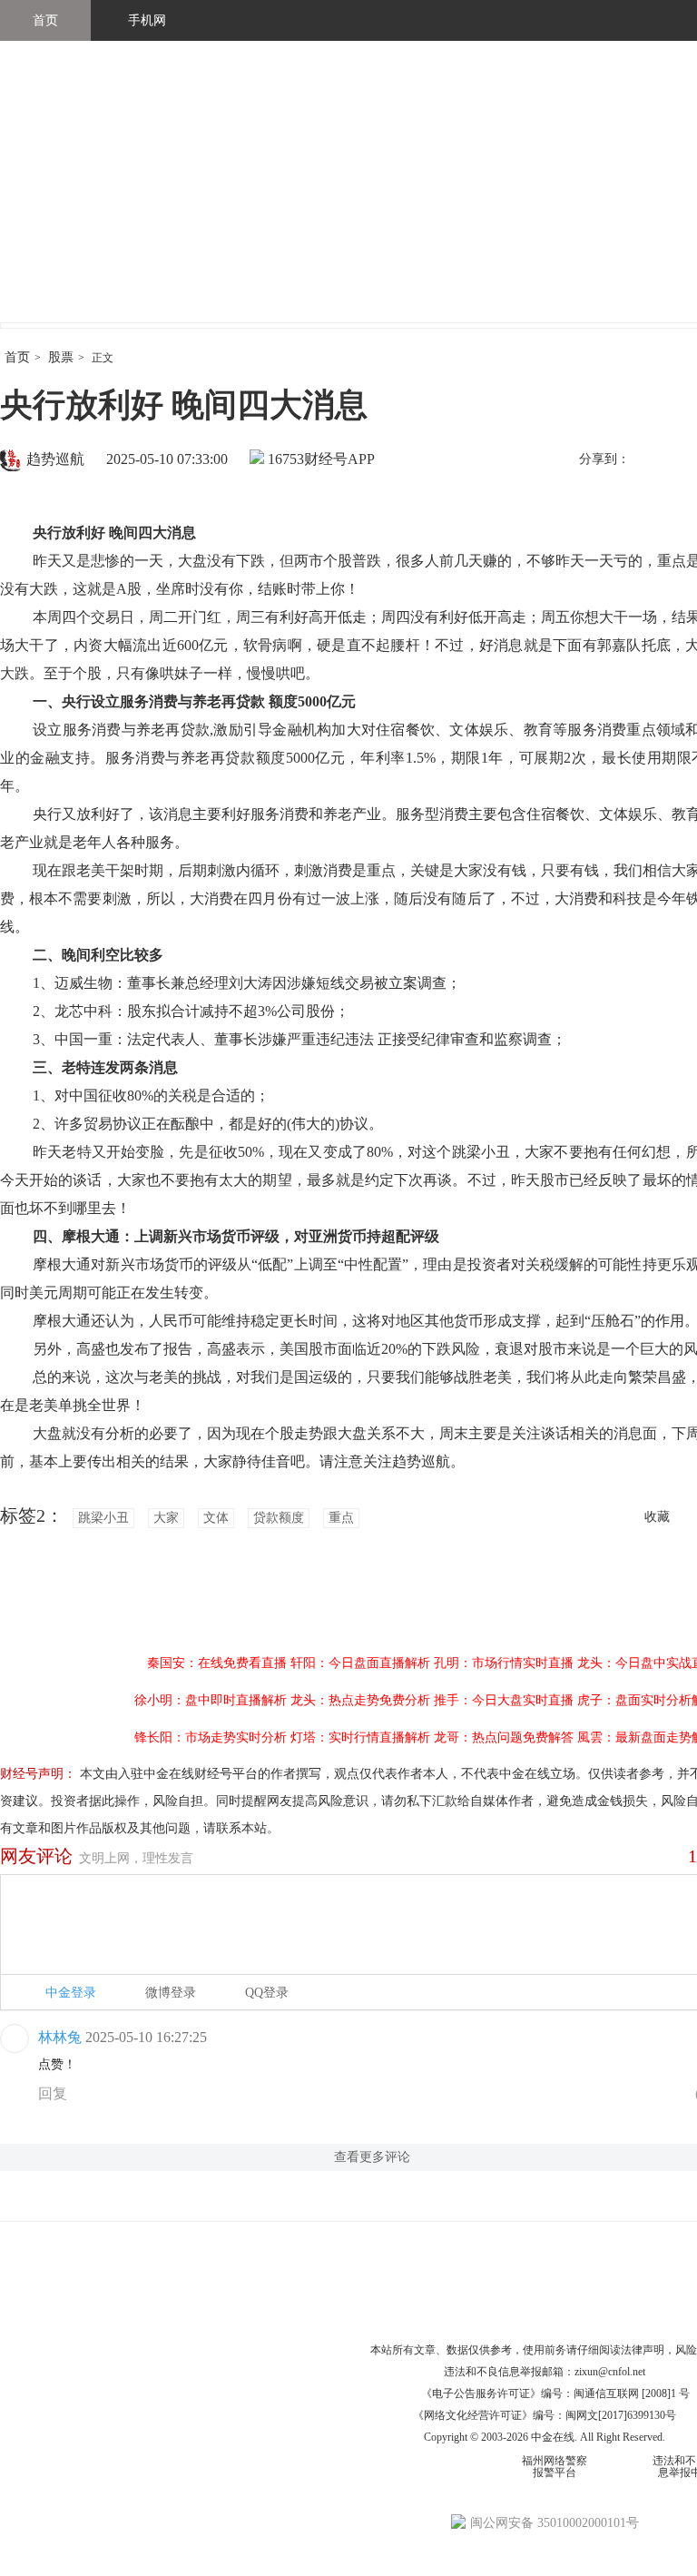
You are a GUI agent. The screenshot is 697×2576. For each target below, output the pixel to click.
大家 (166, 1518)
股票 (61, 357)
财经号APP (339, 459)
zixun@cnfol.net (610, 2372)
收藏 (657, 1517)
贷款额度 (279, 1518)
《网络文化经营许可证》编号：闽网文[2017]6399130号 (545, 2415)
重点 (341, 1518)
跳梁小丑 (103, 1518)
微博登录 (171, 1993)
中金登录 (71, 1993)
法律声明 (643, 2350)
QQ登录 (267, 1993)
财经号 (50, 200)
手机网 (147, 20)
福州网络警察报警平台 (555, 2467)
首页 (45, 20)
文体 (216, 1518)
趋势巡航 (55, 459)
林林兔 (60, 2037)
